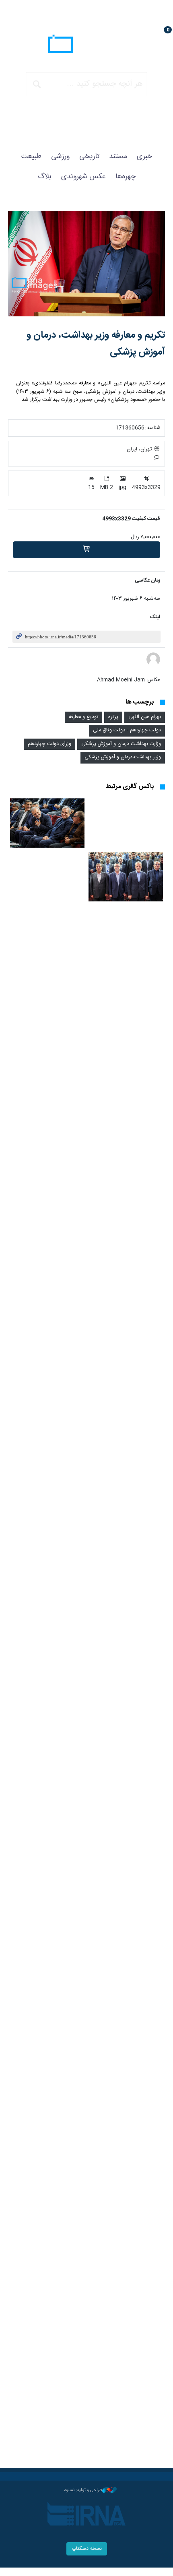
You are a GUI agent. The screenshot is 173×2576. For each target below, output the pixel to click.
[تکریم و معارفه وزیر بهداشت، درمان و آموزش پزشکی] (86, 264)
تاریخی (89, 157)
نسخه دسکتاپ (87, 2549)
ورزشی (60, 157)
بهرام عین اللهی (145, 717)
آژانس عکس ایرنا (86, 45)
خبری (144, 157)
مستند (118, 157)
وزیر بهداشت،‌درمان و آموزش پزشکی (123, 757)
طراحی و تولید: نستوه (83, 2490)
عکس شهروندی (83, 177)
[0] (86, 550)
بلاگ (45, 177)
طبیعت (31, 157)
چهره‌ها (126, 177)
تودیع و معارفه (83, 717)
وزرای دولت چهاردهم (49, 744)
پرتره (113, 717)
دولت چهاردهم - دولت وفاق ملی (127, 730)
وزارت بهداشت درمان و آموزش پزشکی (121, 744)
